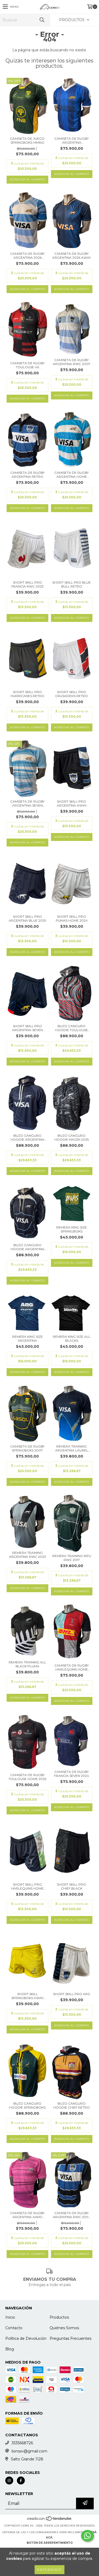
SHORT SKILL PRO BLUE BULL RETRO (72, 584)
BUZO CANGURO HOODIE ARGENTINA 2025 (27, 1137)
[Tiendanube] (49, 2520)
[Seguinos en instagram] (9, 2481)
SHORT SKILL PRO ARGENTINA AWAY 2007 (72, 803)
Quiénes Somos (64, 2328)
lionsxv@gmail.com (29, 2451)
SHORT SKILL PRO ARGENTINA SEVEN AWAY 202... (27, 1028)
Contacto (14, 2328)
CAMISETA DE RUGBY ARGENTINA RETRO (27, 475)
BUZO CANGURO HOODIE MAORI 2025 (72, 1137)
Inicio (10, 2317)
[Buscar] (42, 20)
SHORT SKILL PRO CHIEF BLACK (72, 1886)
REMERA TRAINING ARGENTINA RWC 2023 (27, 1555)
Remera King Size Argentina (27, 1339)
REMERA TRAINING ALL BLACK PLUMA (27, 1664)
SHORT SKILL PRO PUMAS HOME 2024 (72, 918)
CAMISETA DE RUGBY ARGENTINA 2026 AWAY (72, 256)
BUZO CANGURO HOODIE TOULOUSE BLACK (72, 1028)
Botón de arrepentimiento (50, 2543)
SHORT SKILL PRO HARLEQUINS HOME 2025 (27, 1886)
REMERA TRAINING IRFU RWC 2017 (72, 1558)
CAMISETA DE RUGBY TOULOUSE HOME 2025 (27, 1777)
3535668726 (22, 2443)
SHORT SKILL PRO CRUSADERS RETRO (72, 694)
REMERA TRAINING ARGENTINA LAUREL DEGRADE (72, 1448)
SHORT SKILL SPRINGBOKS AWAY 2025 (27, 1996)
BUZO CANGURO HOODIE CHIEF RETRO (72, 2105)
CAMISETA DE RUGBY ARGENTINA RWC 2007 (72, 362)
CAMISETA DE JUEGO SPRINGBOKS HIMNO (27, 140)
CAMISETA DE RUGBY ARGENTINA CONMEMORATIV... (72, 140)
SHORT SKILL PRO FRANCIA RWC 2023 (27, 584)
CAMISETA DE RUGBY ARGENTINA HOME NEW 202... (72, 475)
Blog (10, 2349)
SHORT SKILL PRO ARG (72, 1994)
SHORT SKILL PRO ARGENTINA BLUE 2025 (27, 918)
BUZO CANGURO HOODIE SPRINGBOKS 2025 (27, 2105)
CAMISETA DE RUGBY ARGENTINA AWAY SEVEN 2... (27, 2215)
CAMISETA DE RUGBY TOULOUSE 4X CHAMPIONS (27, 365)
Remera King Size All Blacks (72, 1339)
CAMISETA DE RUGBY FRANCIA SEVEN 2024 (72, 1774)
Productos (59, 2317)
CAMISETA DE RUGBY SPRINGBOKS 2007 (27, 1448)
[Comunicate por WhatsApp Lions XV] (87, 2536)
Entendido (49, 2570)
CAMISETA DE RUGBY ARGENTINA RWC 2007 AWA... (72, 2215)
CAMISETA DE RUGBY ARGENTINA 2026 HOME (27, 256)
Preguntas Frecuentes (70, 2338)
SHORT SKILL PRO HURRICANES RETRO (27, 694)
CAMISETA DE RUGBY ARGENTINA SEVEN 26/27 (27, 803)
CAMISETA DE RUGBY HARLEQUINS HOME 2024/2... (72, 1667)
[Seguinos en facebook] (21, 2481)
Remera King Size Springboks (72, 1229)
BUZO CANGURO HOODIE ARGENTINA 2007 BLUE (27, 1247)
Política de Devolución (26, 2338)
